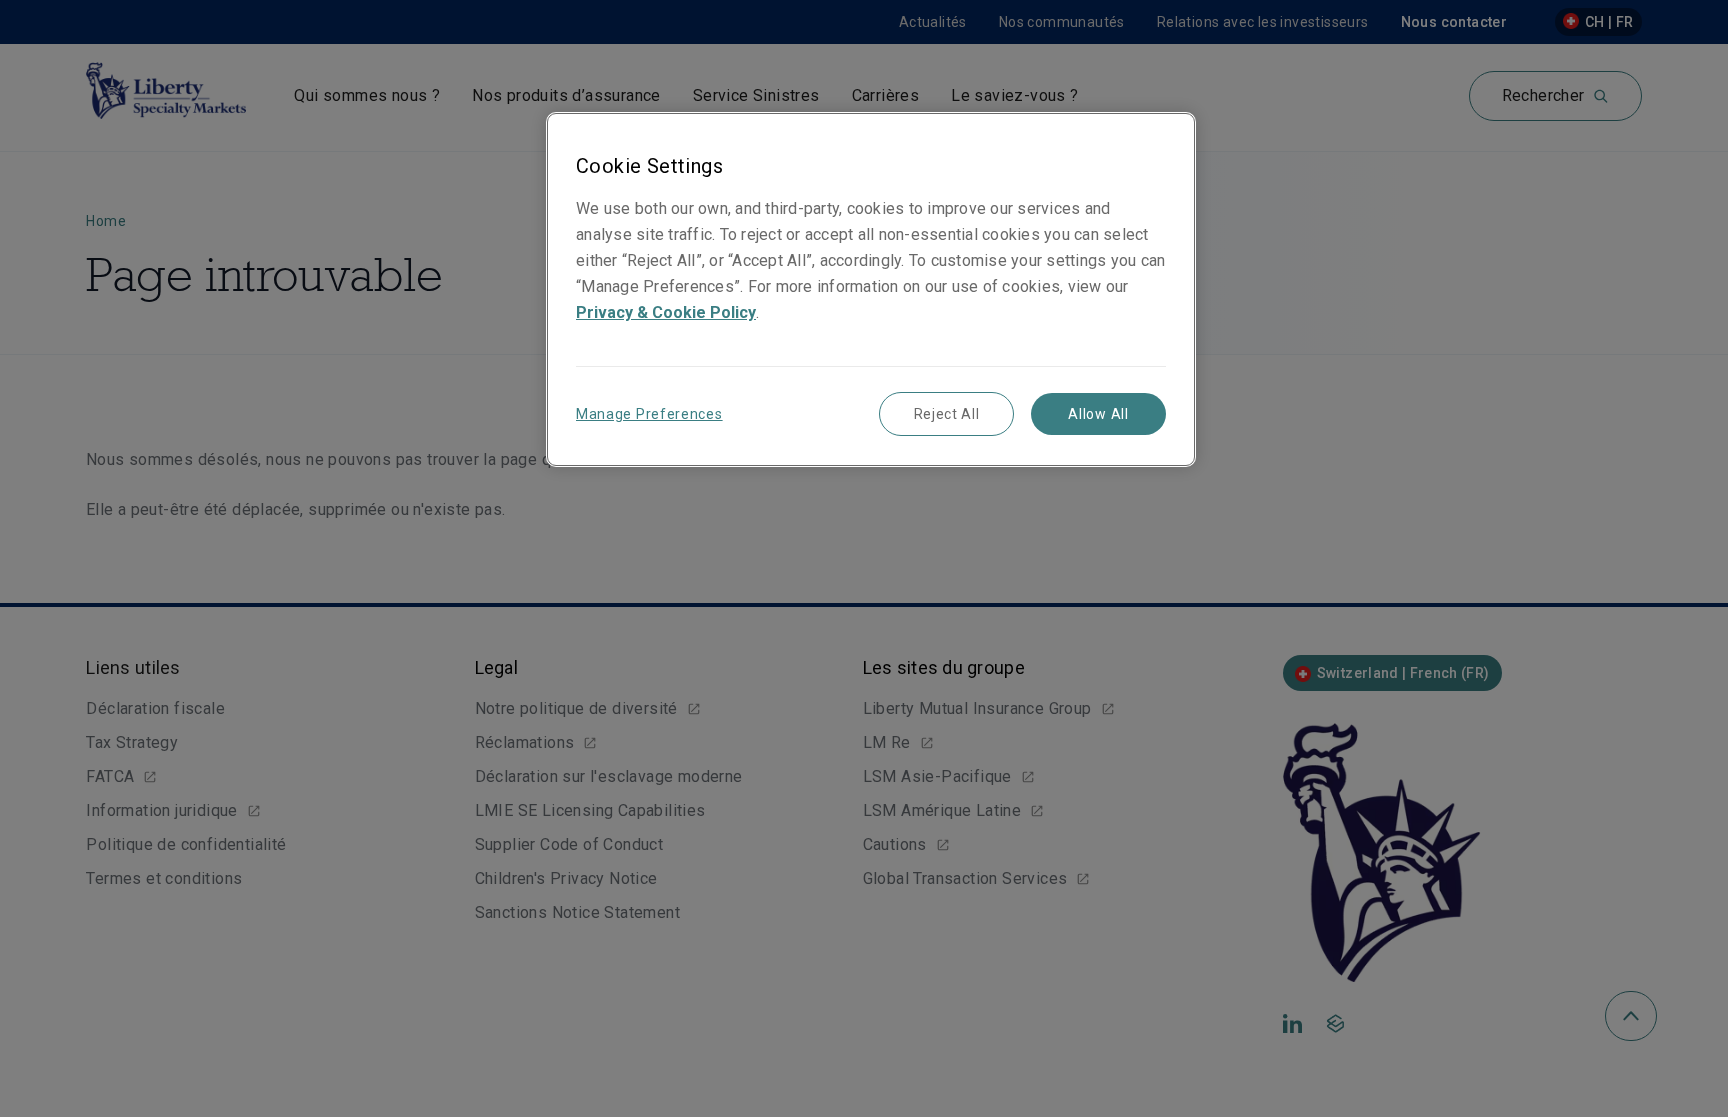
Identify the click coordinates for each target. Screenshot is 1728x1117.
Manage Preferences (649, 414)
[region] (871, 289)
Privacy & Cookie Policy (666, 312)
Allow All (1098, 414)
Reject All (947, 414)
